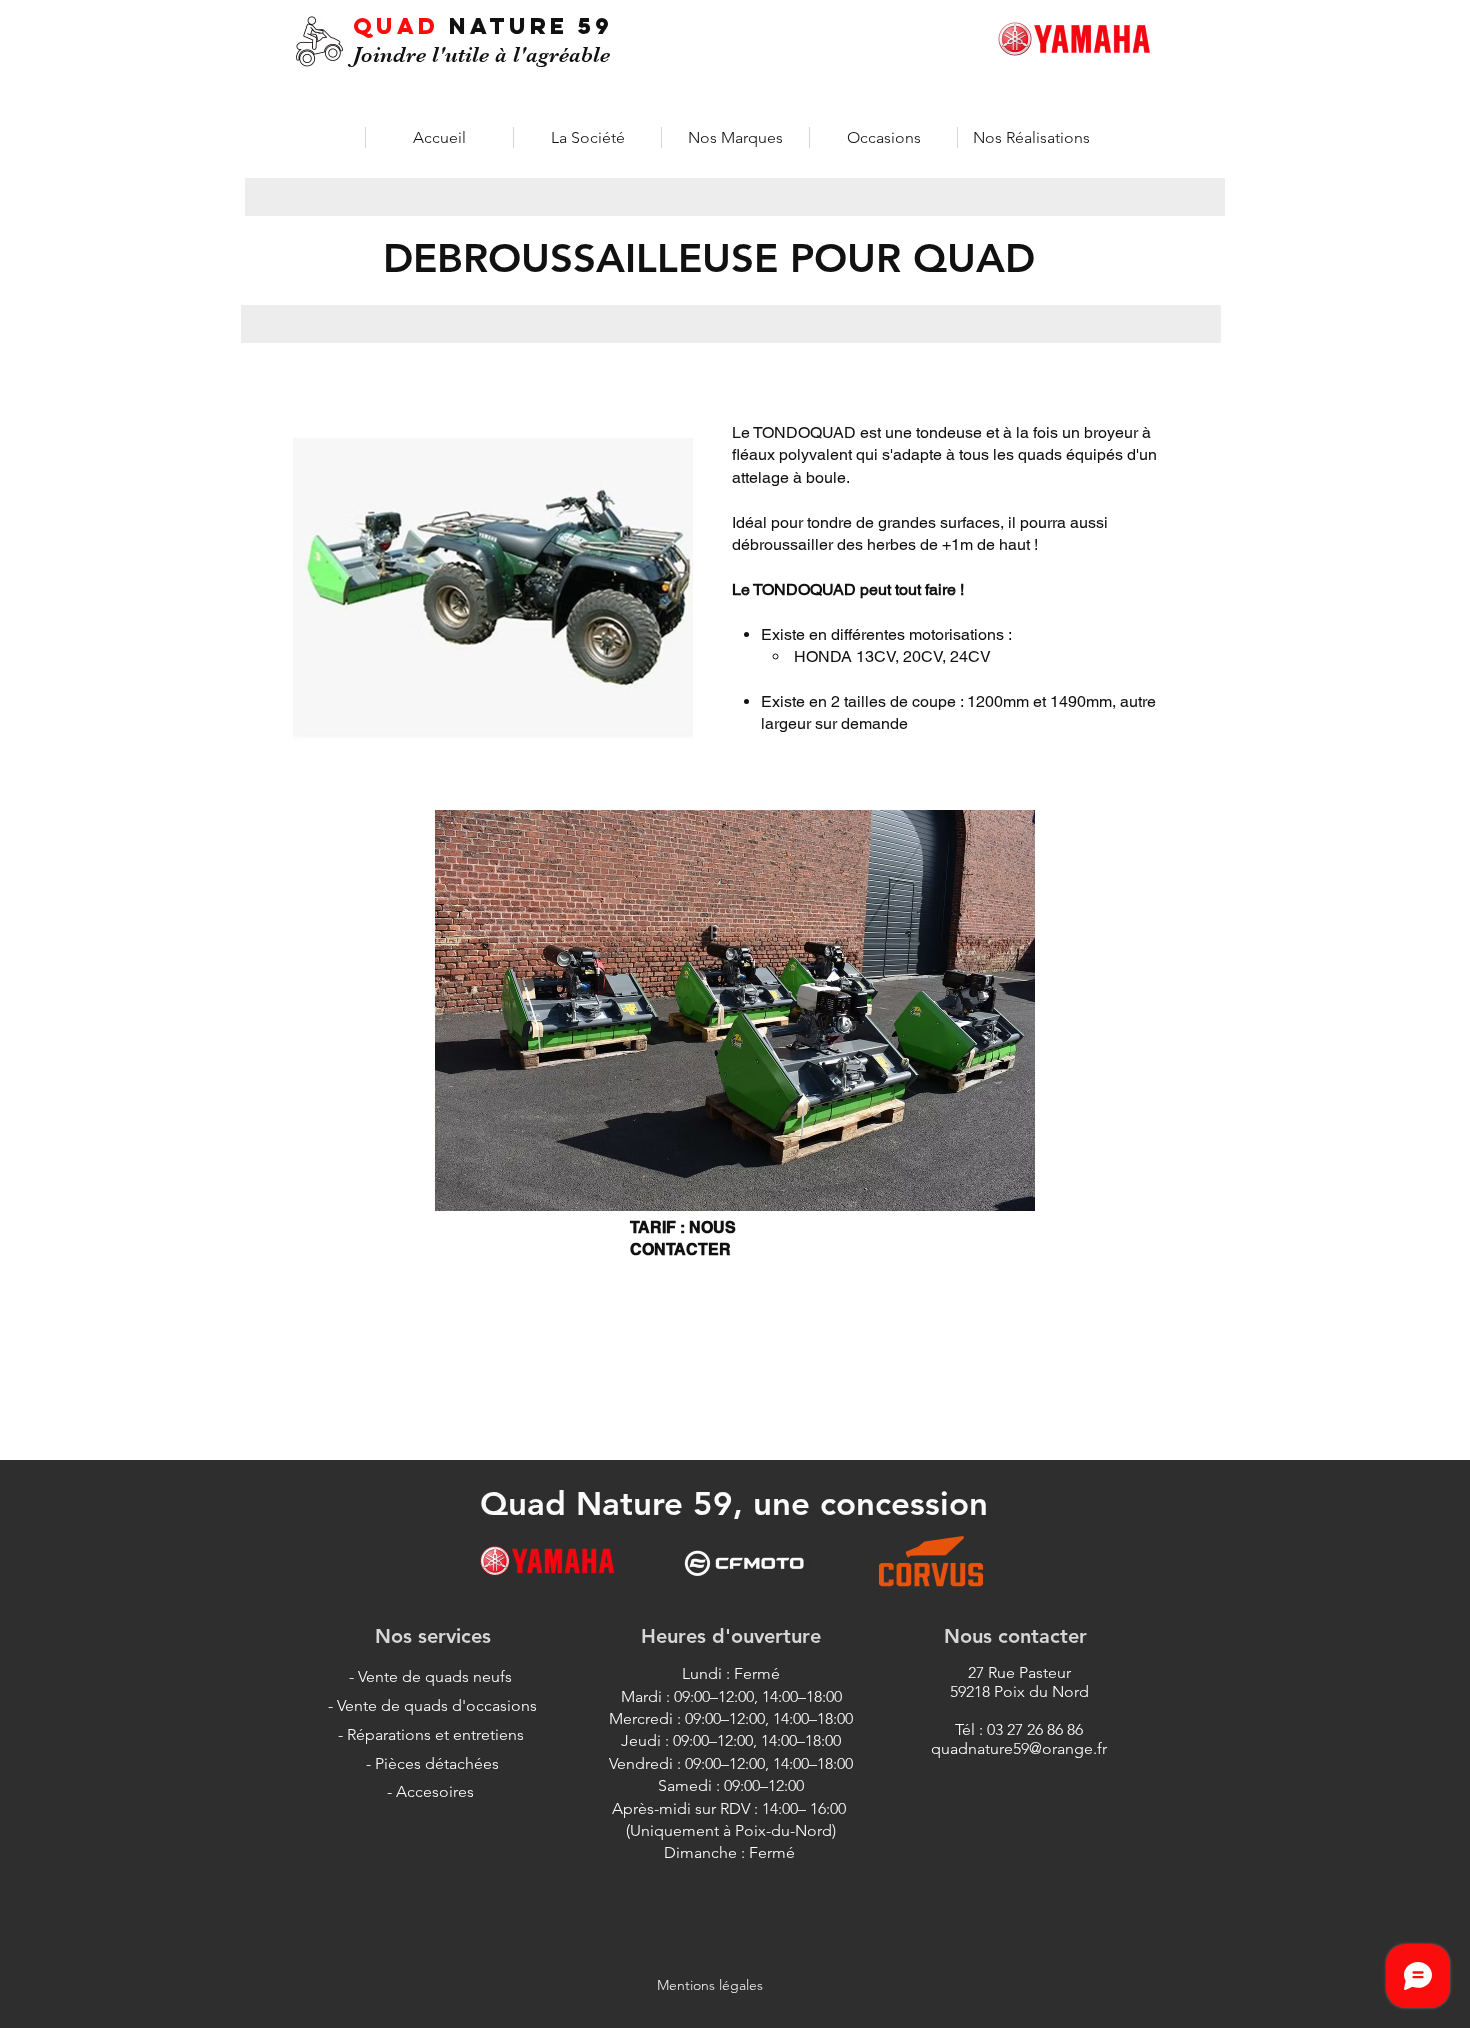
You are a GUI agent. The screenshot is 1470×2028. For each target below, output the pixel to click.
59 (595, 26)
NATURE (513, 26)
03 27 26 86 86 (1035, 1729)
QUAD (401, 26)
